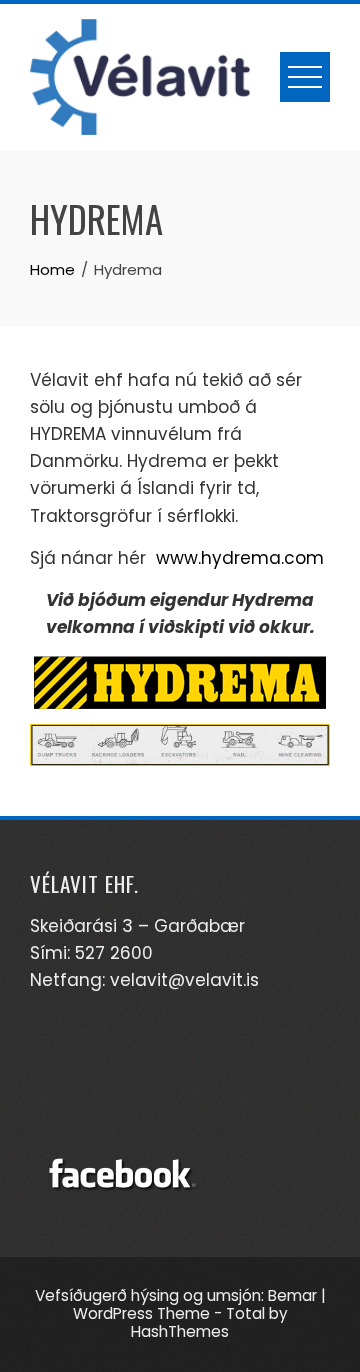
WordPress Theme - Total (169, 1313)
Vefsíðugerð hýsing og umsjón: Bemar (176, 1295)
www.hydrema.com (240, 558)
